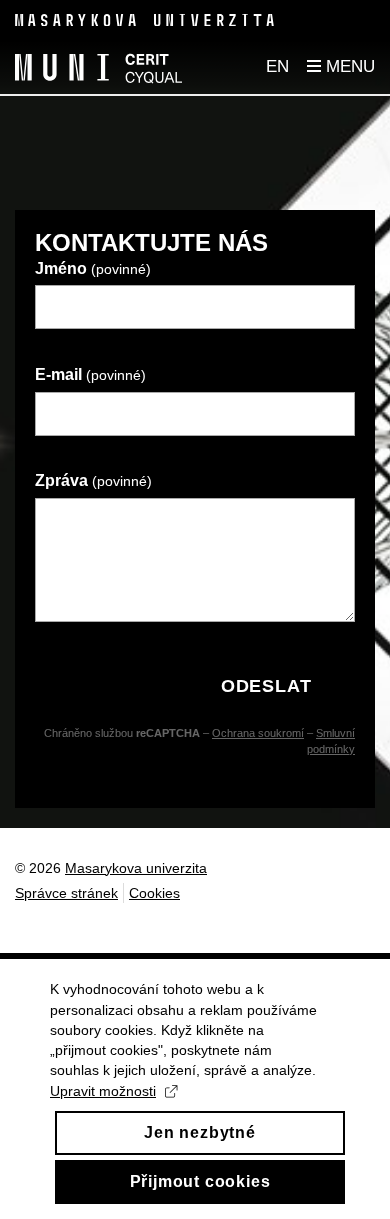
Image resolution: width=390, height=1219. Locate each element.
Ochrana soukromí (258, 733)
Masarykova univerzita (136, 868)
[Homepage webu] (98, 67)
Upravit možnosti (103, 1091)
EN (277, 66)
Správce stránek (66, 893)
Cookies (154, 893)
